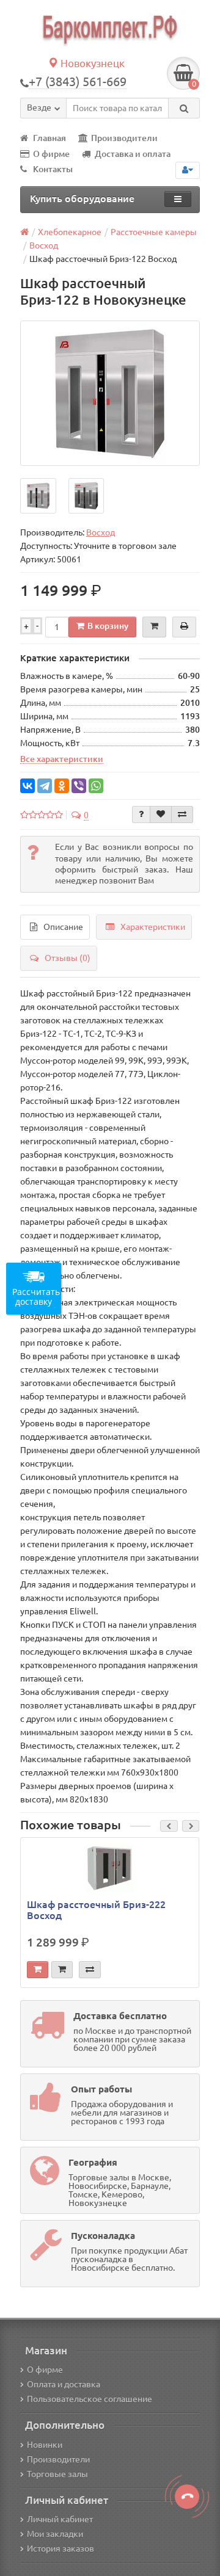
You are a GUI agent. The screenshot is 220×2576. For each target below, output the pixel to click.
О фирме (51, 154)
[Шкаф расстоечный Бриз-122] (110, 393)
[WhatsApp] (96, 786)
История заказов (61, 2549)
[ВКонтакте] (28, 786)
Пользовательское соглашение (90, 2399)
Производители (124, 138)
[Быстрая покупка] (62, 1970)
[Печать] (184, 627)
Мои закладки (55, 2534)
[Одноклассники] (62, 786)
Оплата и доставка (64, 2384)
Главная (50, 138)
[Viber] (79, 786)
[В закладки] (161, 815)
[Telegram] (45, 786)
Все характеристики (62, 759)
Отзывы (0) (68, 958)
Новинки (45, 2445)
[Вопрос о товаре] (141, 815)
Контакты (53, 169)
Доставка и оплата (133, 154)
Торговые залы (57, 2474)
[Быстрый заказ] (154, 627)
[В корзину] (38, 1970)
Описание (63, 927)
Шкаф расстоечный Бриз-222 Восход (96, 1910)
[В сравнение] (182, 815)
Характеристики (153, 927)
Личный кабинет (60, 2519)
